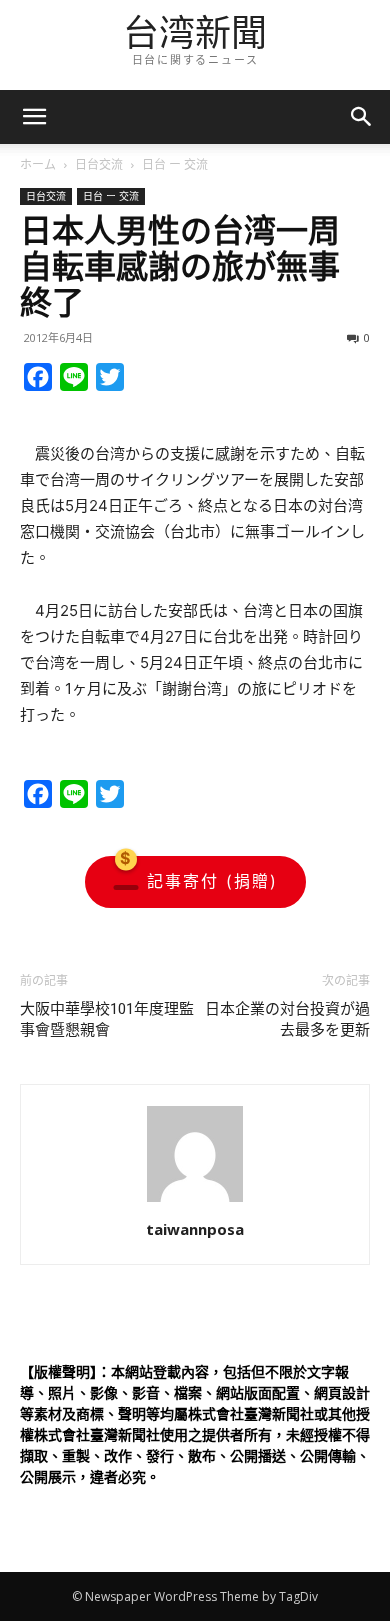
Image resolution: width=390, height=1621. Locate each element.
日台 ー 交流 (175, 164)
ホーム (38, 164)
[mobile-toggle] (34, 117)
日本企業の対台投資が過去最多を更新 (287, 1019)
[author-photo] (195, 1201)
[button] (362, 117)
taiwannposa (195, 1229)
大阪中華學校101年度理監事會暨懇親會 (107, 1019)
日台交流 (99, 164)
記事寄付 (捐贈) (212, 881)
